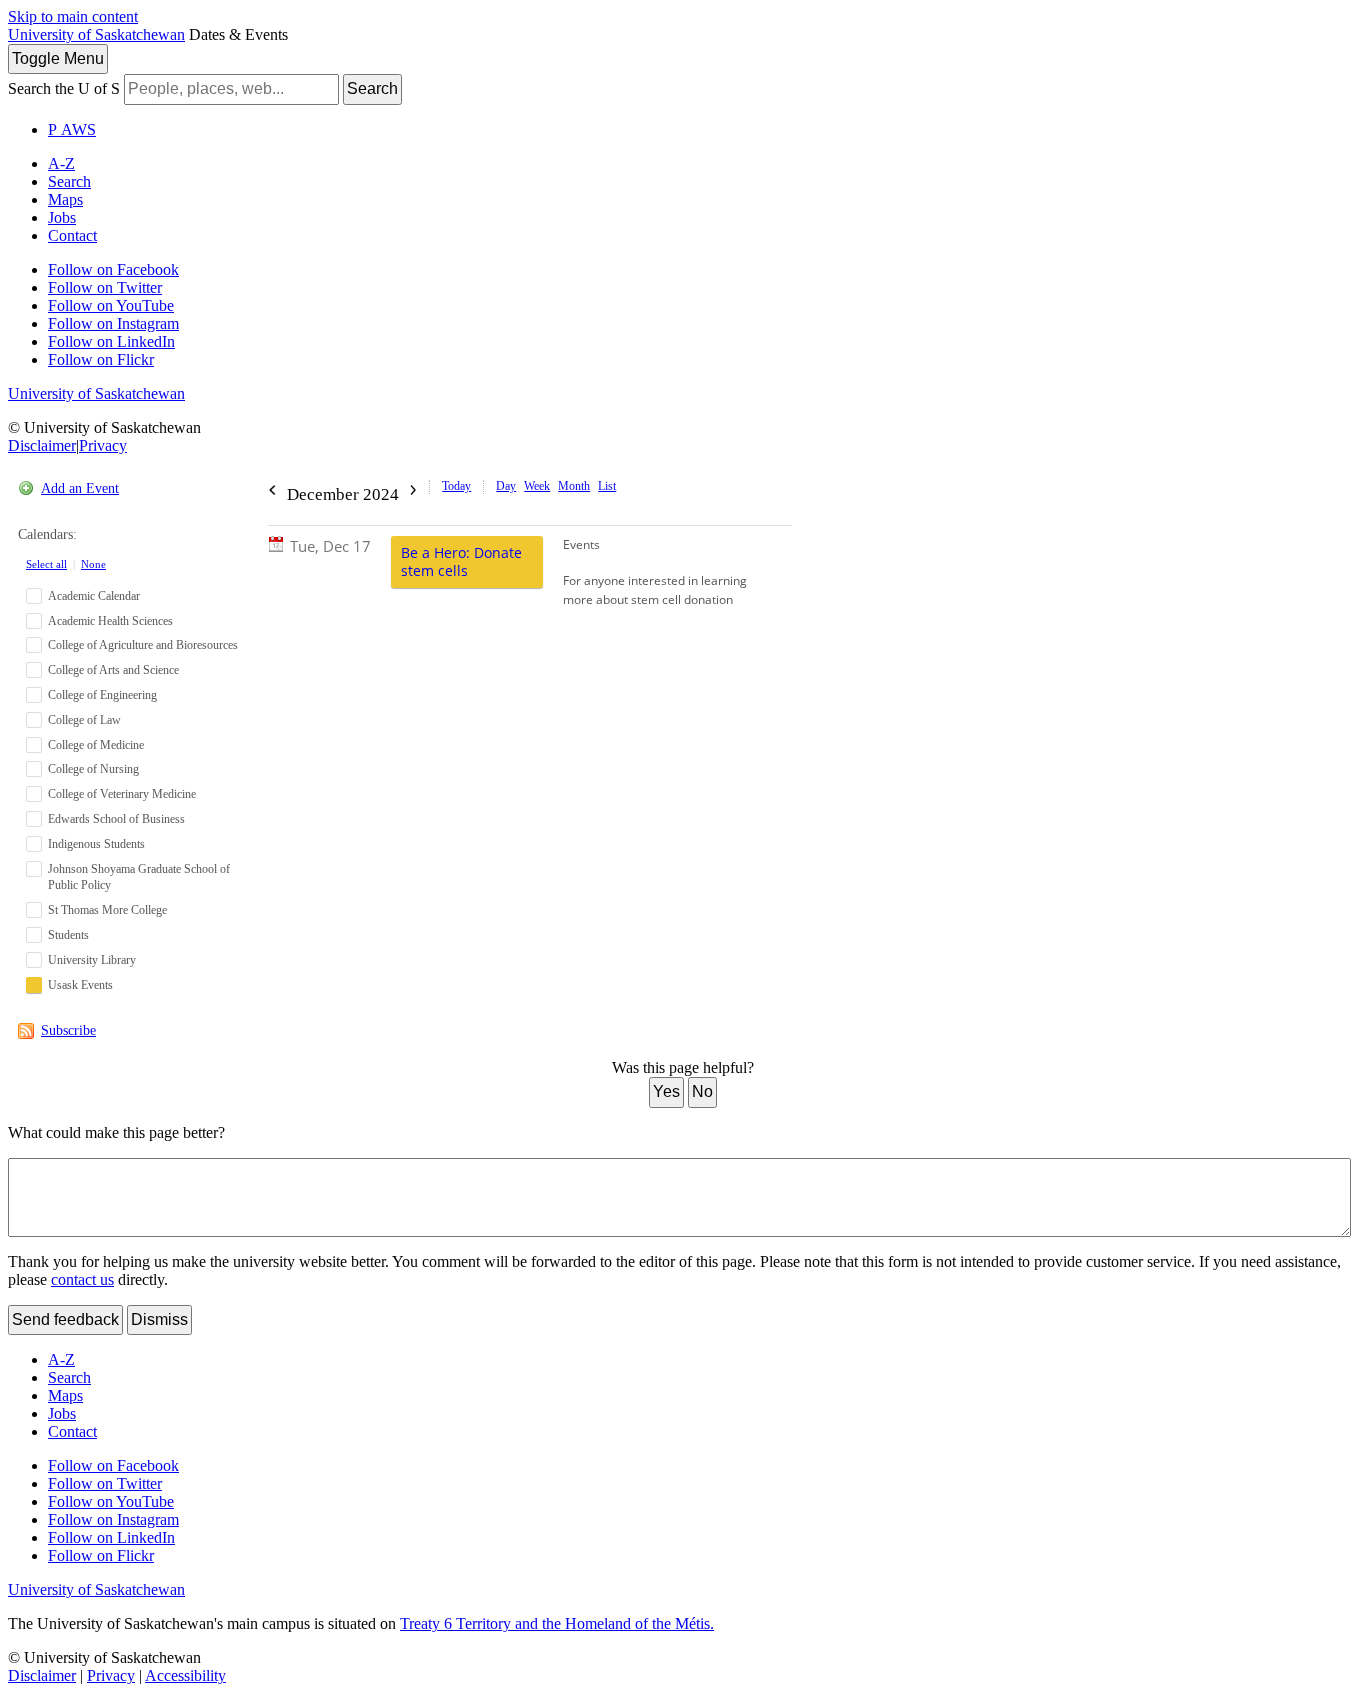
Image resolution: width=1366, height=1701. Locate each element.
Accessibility (185, 1675)
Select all (46, 564)
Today (456, 486)
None (93, 564)
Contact (72, 235)
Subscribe (68, 1030)
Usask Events (80, 985)
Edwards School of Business (116, 819)
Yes (666, 1091)
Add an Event (80, 488)
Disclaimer (42, 445)
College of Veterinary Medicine (122, 794)
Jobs (62, 217)
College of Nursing (93, 769)
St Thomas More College (107, 910)
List (607, 486)
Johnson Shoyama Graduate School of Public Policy (139, 877)
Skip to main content (73, 16)
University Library (92, 960)
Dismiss (159, 1319)
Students (68, 935)
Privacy (103, 445)
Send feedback (65, 1319)
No (702, 1091)
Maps (65, 199)
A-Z (61, 163)
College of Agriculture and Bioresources (143, 645)
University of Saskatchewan (96, 34)
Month (574, 486)
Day (506, 486)
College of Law (84, 720)
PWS (72, 129)
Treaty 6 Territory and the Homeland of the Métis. (557, 1623)
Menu (58, 58)
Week (537, 486)
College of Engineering (102, 695)
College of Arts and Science (113, 670)
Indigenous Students (96, 844)
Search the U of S (64, 88)
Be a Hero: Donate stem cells (461, 561)
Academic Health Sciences (110, 621)
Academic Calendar (94, 596)
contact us (82, 1279)
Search (372, 88)
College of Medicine (96, 745)
